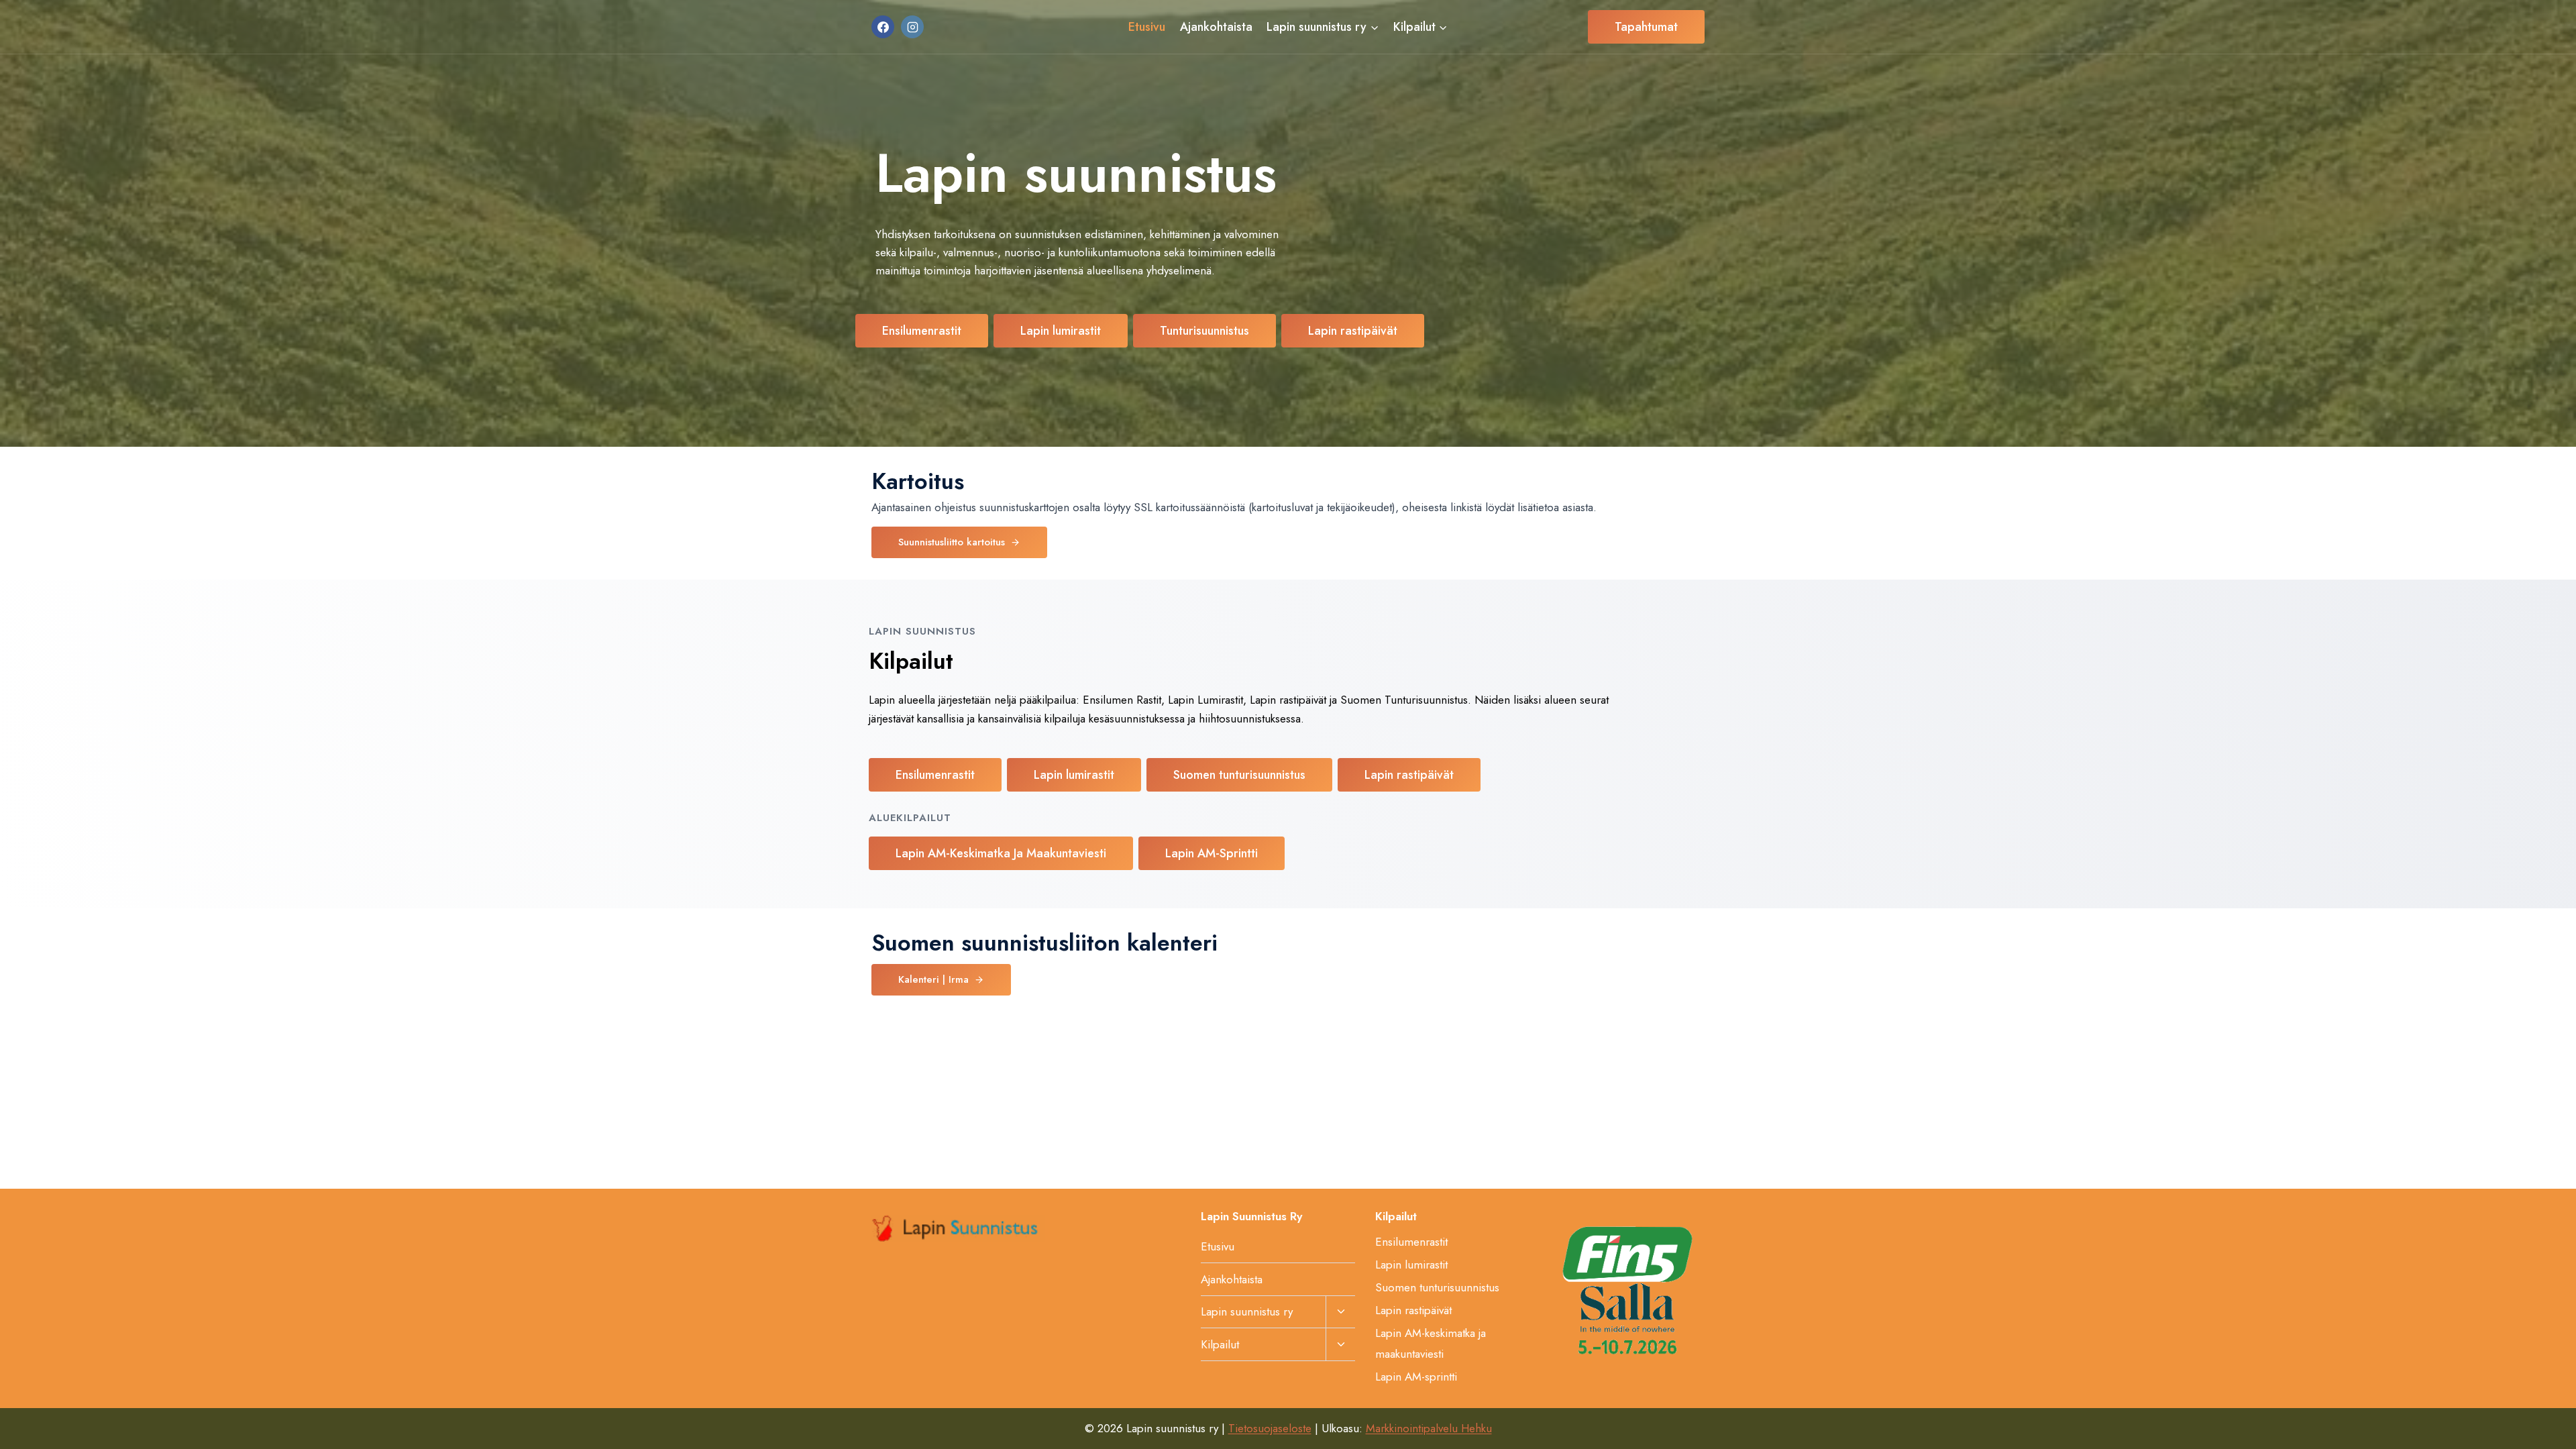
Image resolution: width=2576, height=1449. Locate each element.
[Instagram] (912, 27)
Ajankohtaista (1216, 27)
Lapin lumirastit (1411, 1265)
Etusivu (1147, 27)
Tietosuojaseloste (1270, 1428)
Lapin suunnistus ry (1247, 1311)
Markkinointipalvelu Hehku (1429, 1428)
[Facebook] (883, 27)
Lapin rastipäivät (1413, 1310)
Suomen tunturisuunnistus (1437, 1287)
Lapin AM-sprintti (1416, 1377)
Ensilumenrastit (1411, 1242)
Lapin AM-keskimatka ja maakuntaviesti (1431, 1343)
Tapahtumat (1646, 27)
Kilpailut (1220, 1344)
